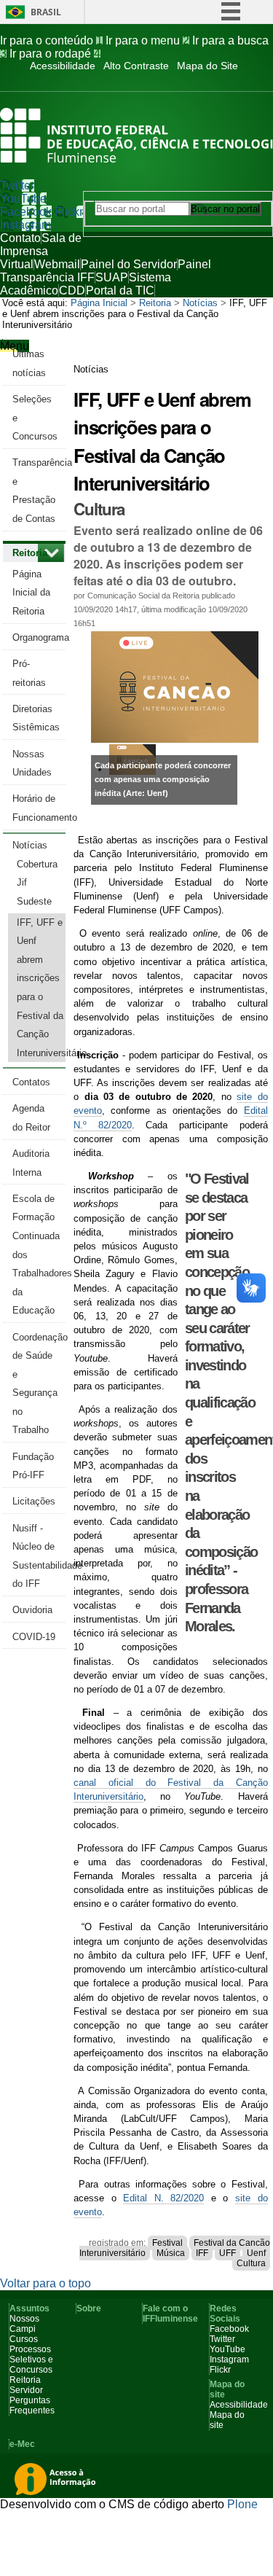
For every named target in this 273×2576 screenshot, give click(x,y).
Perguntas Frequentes (32, 2405)
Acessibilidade (63, 66)
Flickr (69, 212)
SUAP (112, 277)
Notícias (200, 303)
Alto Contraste (136, 66)
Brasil (46, 12)
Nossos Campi (24, 2324)
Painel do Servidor (129, 264)
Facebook (26, 212)
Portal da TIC (120, 290)
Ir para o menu (147, 40)
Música (171, 2253)
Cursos (24, 2339)
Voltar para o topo (45, 2283)
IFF (202, 2253)
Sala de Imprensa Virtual (41, 251)
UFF (227, 2253)
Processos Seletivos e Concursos (31, 2360)
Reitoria (155, 303)
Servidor (26, 2390)
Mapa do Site (207, 66)
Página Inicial (99, 303)
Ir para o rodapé (55, 54)
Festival (167, 2243)
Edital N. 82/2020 (163, 2198)
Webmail (57, 264)
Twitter (17, 186)
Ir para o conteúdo (51, 40)
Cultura (251, 2263)
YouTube (23, 199)
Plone (242, 2504)
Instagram (25, 225)
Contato (20, 238)
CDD (72, 290)
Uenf (256, 2253)
